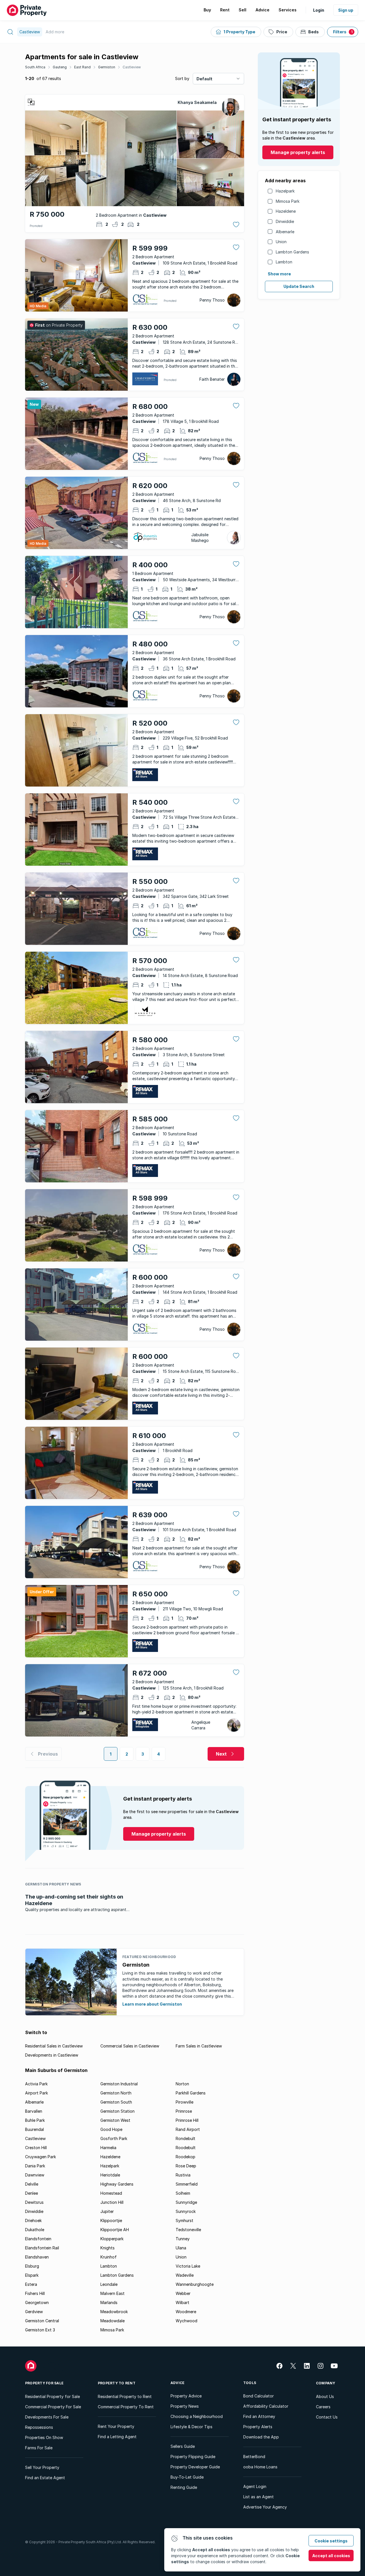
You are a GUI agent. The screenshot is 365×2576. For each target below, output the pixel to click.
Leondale (109, 2284)
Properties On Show (44, 2437)
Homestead (111, 2193)
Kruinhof (109, 2257)
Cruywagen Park (40, 2157)
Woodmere (186, 2312)
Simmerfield (187, 2184)
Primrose (184, 2111)
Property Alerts (258, 2427)
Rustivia (183, 2175)
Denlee (32, 2193)
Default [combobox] (204, 79)
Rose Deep (186, 2166)
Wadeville (185, 2275)
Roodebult (186, 2148)
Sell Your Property (42, 2467)
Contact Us (327, 2417)
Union (281, 242)
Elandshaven (37, 2257)
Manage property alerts (298, 152)
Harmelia (108, 2148)
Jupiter (107, 2211)
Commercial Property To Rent (126, 2407)
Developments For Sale (47, 2417)
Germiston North (116, 2093)
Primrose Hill (187, 2120)
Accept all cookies (331, 2556)
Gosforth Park (114, 2138)
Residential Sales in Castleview (54, 2046)
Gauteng (60, 67)
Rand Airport (188, 2129)
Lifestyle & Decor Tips (191, 2427)
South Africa (35, 67)
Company (326, 2383)
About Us (325, 2396)
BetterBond (254, 2457)
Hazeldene (286, 211)
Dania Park (35, 2166)
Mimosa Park (288, 201)
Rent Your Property (116, 2426)
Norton (182, 2084)
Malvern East (112, 2293)
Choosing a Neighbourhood (197, 2416)
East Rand (82, 67)
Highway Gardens (117, 2184)
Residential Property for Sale (52, 2396)
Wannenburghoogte (195, 2284)
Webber (183, 2293)
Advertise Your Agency (265, 2507)
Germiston (107, 67)
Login (319, 10)
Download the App (261, 2437)
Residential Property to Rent (125, 2396)
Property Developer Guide (195, 2467)
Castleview (132, 67)
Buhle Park (35, 2120)
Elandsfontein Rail (42, 2248)
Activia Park (36, 2084)
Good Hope (111, 2129)
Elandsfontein (38, 2239)
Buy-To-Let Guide (187, 2477)
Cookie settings (331, 2541)
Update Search (299, 286)
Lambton (284, 262)
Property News (185, 2406)
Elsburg (32, 2266)
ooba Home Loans (260, 2467)
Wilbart (182, 2302)
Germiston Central (42, 2321)
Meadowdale (112, 2321)
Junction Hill (112, 2202)
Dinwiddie (285, 221)
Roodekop (185, 2157)
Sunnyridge (186, 2202)
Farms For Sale (39, 2448)
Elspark (32, 2275)
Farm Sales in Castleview (199, 2046)
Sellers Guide (183, 2446)
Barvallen (34, 2111)
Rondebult (185, 2138)
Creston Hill (36, 2148)
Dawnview (35, 2175)
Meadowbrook (114, 2312)
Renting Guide (184, 2487)
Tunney (183, 2239)
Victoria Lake (188, 2266)
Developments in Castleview (52, 2055)
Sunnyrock (186, 2211)
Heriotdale (110, 2175)
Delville (32, 2184)
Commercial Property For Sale (53, 2407)
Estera (31, 2284)
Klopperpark (112, 2239)
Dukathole (35, 2230)
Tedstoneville (188, 2230)
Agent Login (255, 2486)
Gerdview (34, 2312)
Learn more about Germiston (152, 2004)
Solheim (183, 2193)
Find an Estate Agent (45, 2478)
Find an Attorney (259, 2416)
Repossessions (39, 2427)
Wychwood (186, 2321)
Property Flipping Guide (193, 2457)
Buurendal (35, 2129)
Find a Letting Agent (117, 2437)
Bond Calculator (258, 2396)
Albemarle (285, 232)
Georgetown (37, 2302)
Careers (323, 2407)
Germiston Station (117, 2111)
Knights (108, 2248)
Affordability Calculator (266, 2406)
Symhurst (184, 2220)
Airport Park (36, 2093)
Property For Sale (44, 2383)
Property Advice (186, 2396)
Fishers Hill (35, 2293)
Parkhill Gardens (191, 2093)
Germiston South (116, 2102)
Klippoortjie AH (115, 2230)
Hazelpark (285, 191)
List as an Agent (258, 2497)
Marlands (109, 2302)
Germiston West (115, 2120)
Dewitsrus (34, 2202)
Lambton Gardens (292, 252)
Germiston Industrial (119, 2084)
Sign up (346, 10)
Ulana (181, 2248)
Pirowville (184, 2102)
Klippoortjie (111, 2220)
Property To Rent (117, 2383)
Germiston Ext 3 (40, 2330)
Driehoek (33, 2220)
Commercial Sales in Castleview (130, 2046)
